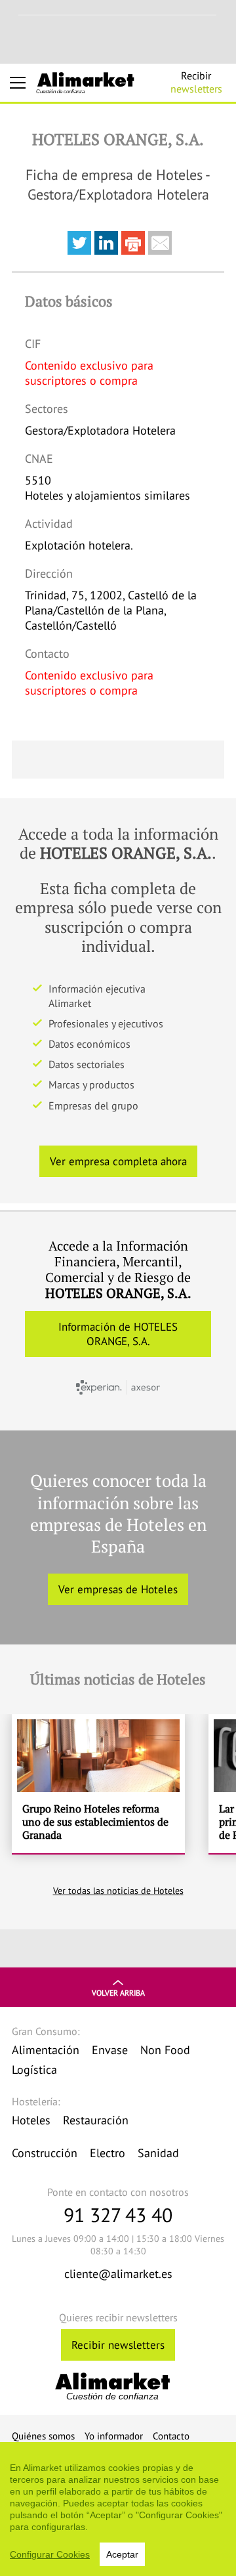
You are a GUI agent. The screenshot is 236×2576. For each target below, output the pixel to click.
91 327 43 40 (118, 2215)
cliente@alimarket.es (118, 2274)
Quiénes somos (43, 2436)
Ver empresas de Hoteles (118, 1589)
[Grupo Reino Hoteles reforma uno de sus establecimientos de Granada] (98, 1784)
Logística (34, 2070)
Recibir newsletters (118, 2345)
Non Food (165, 2050)
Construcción (45, 2153)
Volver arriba (118, 1993)
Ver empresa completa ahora (118, 1161)
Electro (108, 2153)
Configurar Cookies (50, 2554)
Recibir (196, 82)
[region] (118, 2509)
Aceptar (122, 2554)
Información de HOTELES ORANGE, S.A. (118, 1334)
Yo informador (114, 2436)
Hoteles (31, 2120)
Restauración (96, 2120)
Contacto (171, 2436)
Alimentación (46, 2050)
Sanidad (158, 2153)
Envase (110, 2050)
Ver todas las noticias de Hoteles (118, 1891)
